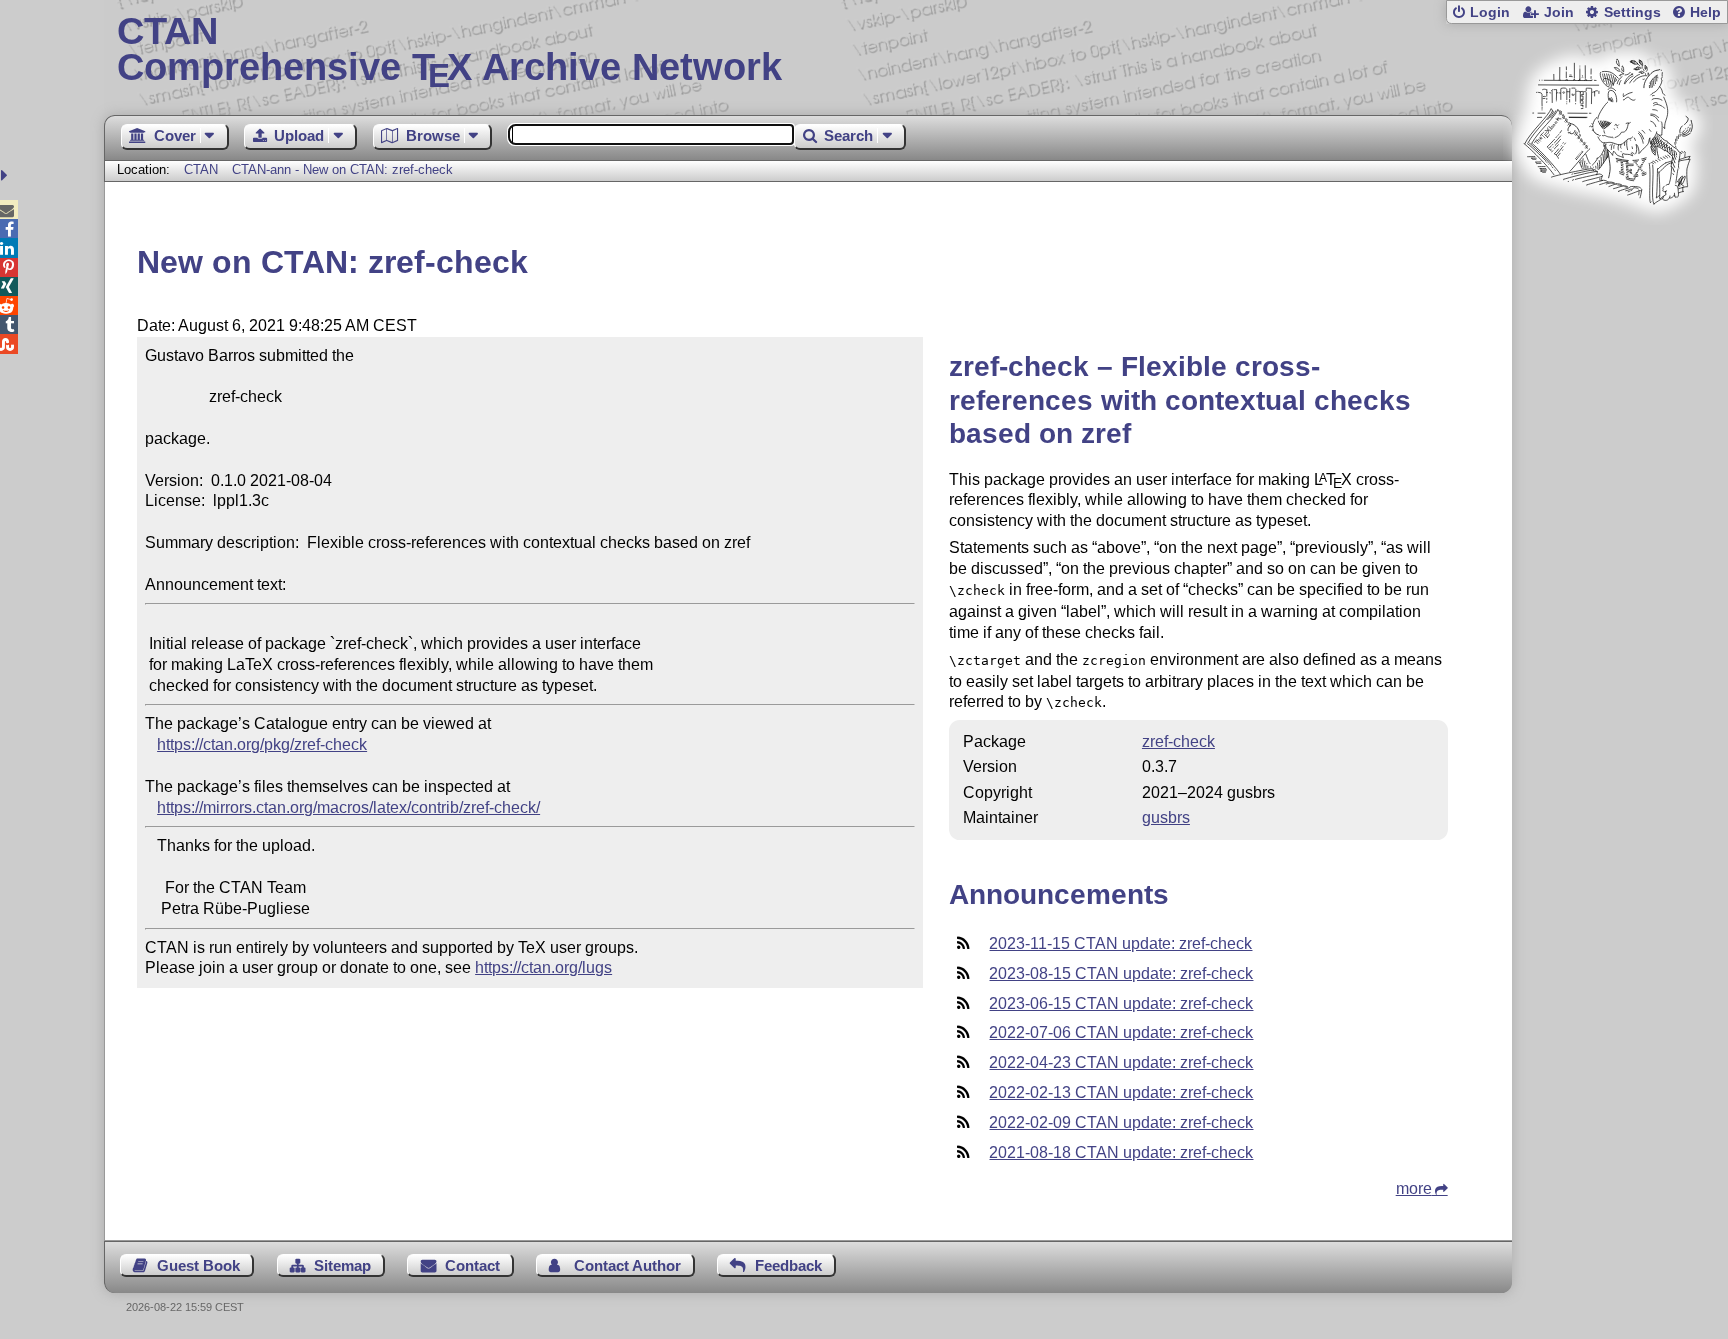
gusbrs (1166, 817)
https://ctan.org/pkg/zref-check (262, 744)
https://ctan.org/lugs (543, 967)
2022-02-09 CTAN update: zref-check (1121, 1122)
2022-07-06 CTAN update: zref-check (1121, 1032)
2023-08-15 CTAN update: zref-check (1121, 973)
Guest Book (198, 1265)
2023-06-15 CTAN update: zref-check (1121, 1003)
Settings (1632, 12)
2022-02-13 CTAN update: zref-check (1121, 1092)
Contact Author (627, 1265)
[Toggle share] (6, 175)
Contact (472, 1265)
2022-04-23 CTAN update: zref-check (1121, 1062)
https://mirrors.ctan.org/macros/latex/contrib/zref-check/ (348, 807)
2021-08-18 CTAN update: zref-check (1121, 1152)
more (1414, 1188)
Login (1490, 12)
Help (1705, 12)
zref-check (1178, 741)
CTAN (201, 169)
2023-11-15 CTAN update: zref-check (1120, 943)
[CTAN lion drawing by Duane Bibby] (1608, 242)
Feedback (788, 1265)
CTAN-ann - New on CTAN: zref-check (342, 169)
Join (1559, 12)
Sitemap (342, 1265)
